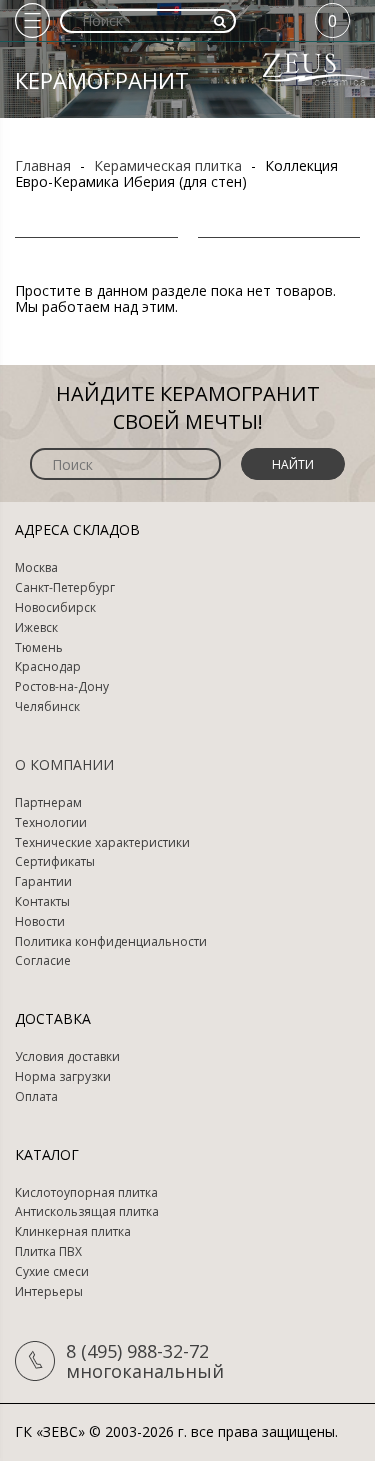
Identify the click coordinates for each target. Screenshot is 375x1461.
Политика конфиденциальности (111, 942)
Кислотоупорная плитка (86, 1193)
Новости (40, 922)
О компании (64, 764)
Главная (43, 165)
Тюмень (39, 648)
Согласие (43, 961)
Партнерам (48, 803)
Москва (36, 568)
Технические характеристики (102, 843)
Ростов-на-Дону (62, 687)
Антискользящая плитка (87, 1212)
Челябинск (47, 707)
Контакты (42, 902)
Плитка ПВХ (48, 1252)
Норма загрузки (63, 1077)
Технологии (51, 823)
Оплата (36, 1097)
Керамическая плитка (168, 165)
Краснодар (48, 667)
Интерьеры (49, 1292)
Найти (293, 464)
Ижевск (36, 628)
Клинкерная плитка (73, 1232)
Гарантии (43, 882)
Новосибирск (55, 608)
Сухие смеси (52, 1272)
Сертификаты (55, 862)
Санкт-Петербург (65, 588)
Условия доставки (67, 1057)
